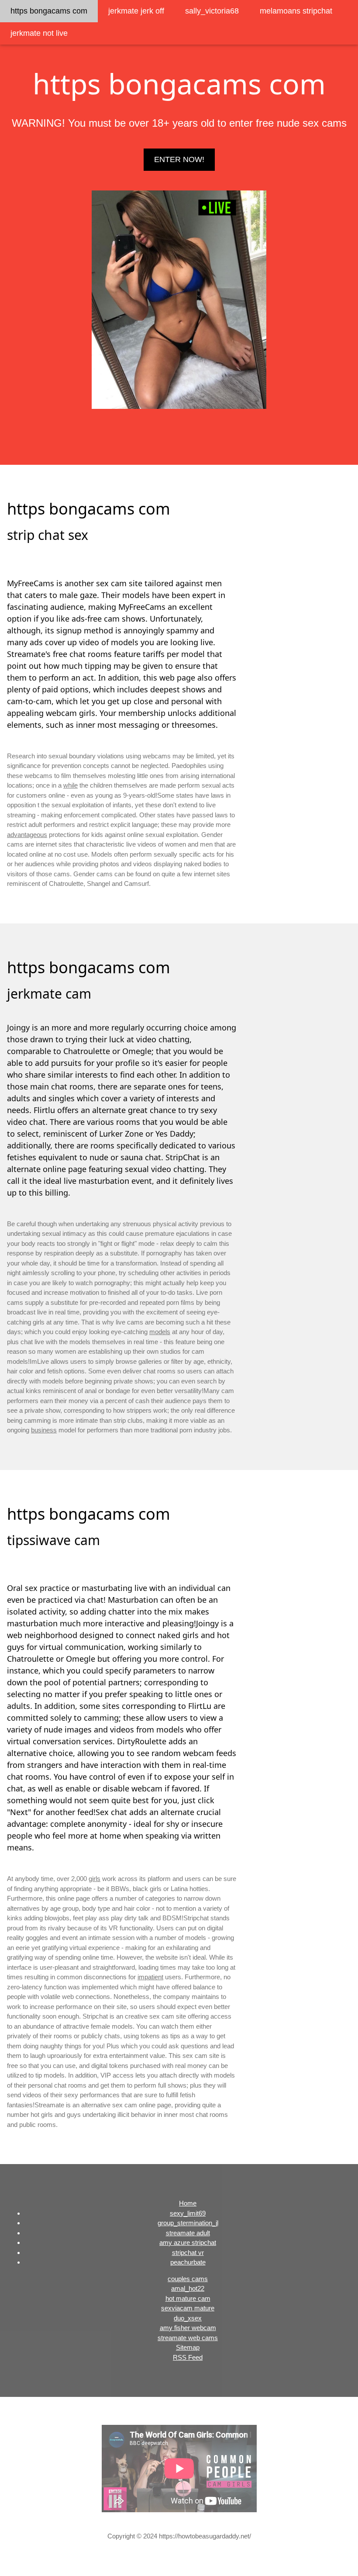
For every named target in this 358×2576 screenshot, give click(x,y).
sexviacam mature (188, 2308)
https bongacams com (49, 11)
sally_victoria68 (212, 11)
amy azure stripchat (188, 2242)
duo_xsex (188, 2318)
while (71, 785)
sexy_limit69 (188, 2213)
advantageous (27, 835)
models (160, 1332)
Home (188, 2203)
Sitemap (188, 2347)
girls (95, 1879)
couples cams (188, 2279)
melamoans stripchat (296, 11)
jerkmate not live (39, 33)
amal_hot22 (188, 2288)
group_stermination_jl (188, 2223)
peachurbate (188, 2262)
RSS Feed (188, 2357)
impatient (150, 1977)
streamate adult (188, 2233)
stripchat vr (188, 2253)
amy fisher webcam (188, 2328)
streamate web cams (188, 2338)
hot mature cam (188, 2298)
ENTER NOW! (179, 159)
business (44, 1430)
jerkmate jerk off (136, 11)
